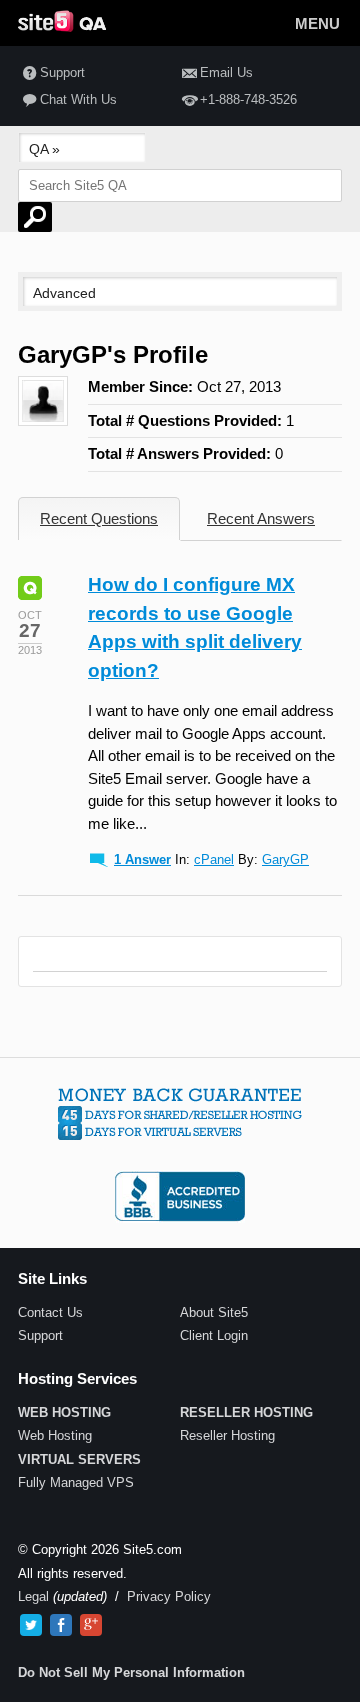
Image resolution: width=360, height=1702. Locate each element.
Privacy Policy (169, 1596)
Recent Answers (261, 518)
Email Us (226, 72)
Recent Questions (99, 518)
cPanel (214, 859)
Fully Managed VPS (76, 1482)
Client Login (214, 1335)
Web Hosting (55, 1435)
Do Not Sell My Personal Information (131, 1672)
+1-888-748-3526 (248, 99)
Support (62, 72)
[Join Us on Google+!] (91, 1625)
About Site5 (214, 1312)
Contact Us (50, 1312)
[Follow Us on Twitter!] (31, 1625)
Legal (33, 1596)
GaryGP (285, 859)
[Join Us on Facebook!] (61, 1625)
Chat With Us (78, 99)
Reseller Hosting (227, 1435)
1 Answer (142, 859)
